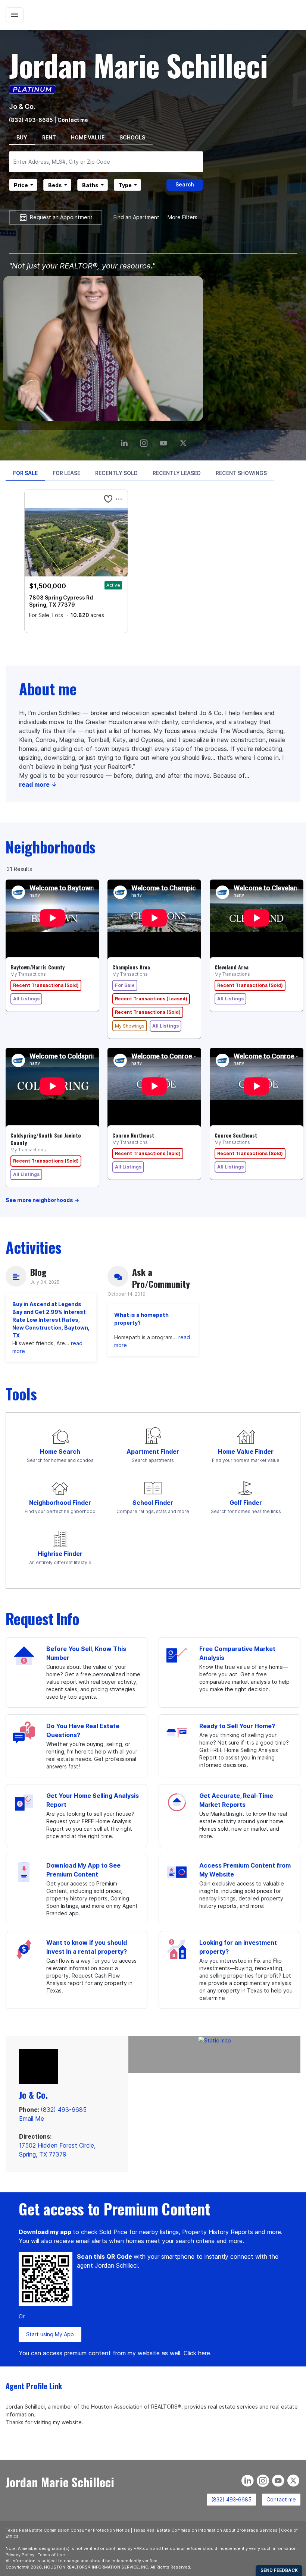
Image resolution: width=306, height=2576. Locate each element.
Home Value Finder (246, 1451)
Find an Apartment (136, 217)
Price (21, 185)
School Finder (153, 1503)
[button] (108, 499)
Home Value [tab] (88, 137)
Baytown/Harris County (38, 967)
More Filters (182, 217)
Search (185, 184)
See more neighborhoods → (42, 1200)
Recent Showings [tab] (241, 473)
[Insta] (145, 440)
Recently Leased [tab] (177, 473)
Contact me (281, 2499)
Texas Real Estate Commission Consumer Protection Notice (68, 2530)
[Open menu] (15, 15)
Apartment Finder (153, 1451)
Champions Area (131, 967)
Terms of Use (51, 2555)
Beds (55, 185)
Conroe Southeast (236, 1135)
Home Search (60, 1451)
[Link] (165, 440)
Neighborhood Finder (60, 1503)
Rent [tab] (49, 137)
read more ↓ (38, 784)
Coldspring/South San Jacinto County (46, 1139)
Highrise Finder (60, 1554)
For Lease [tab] (66, 473)
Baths (90, 185)
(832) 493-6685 (31, 120)
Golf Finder (246, 1503)
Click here (197, 2353)
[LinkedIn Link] (125, 440)
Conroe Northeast (133, 1135)
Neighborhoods (51, 847)
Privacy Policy (20, 2555)
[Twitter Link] (185, 440)
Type (125, 185)
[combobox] (106, 162)
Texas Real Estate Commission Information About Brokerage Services (205, 2530)
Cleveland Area (232, 967)
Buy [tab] (22, 137)
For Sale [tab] (25, 473)
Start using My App (50, 2334)
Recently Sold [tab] (116, 473)
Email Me (32, 2119)
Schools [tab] (132, 137)
